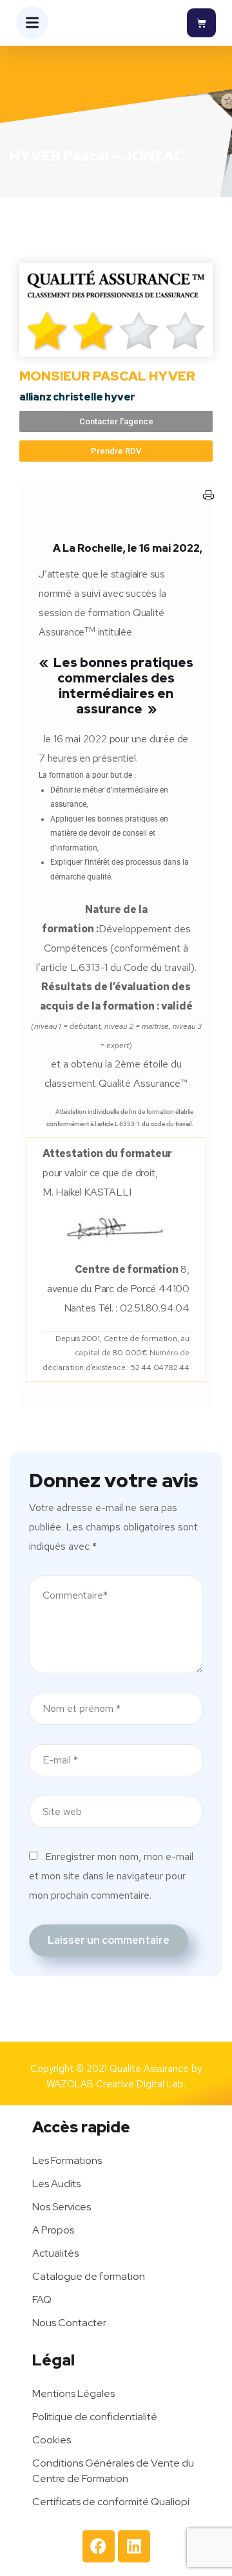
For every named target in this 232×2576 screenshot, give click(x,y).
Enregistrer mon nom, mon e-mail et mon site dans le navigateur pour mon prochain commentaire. (111, 1876)
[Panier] (201, 23)
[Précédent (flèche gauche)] (23, 1288)
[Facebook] (99, 2546)
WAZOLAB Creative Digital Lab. (116, 2084)
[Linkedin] (134, 2546)
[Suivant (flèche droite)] (209, 1288)
